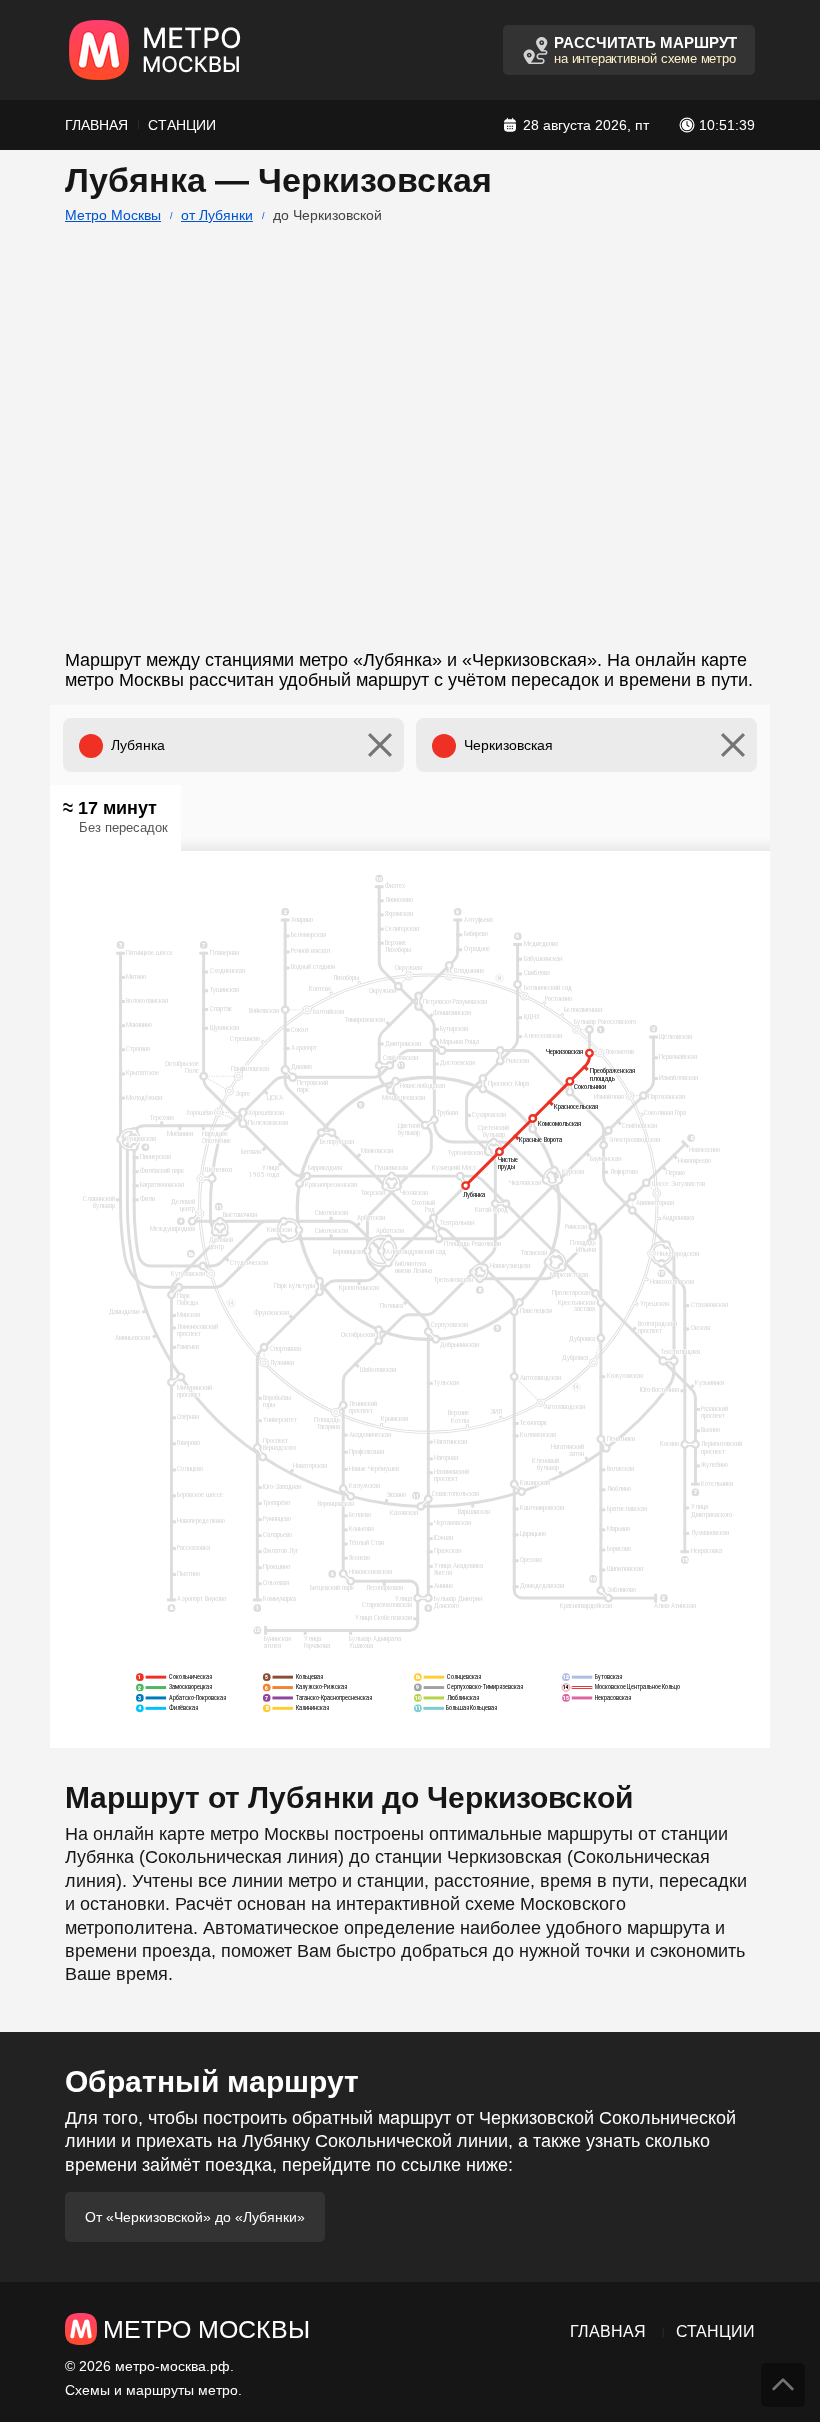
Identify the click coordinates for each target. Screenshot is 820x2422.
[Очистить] (380, 745)
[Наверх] (783, 2385)
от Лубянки (217, 215)
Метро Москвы (113, 215)
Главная (96, 125)
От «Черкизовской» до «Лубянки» (195, 2217)
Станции (182, 125)
